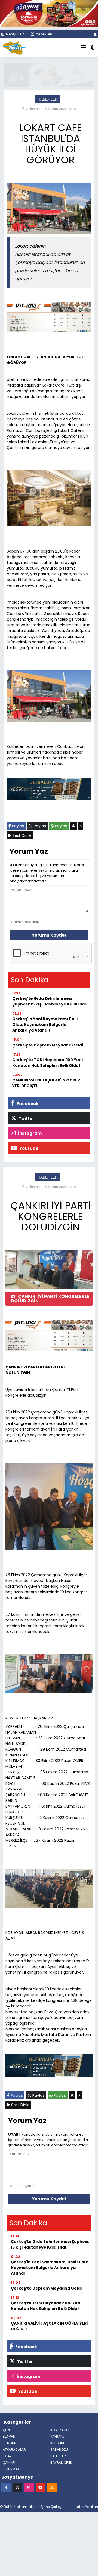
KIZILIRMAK (11, 2469)
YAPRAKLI (57, 2436)
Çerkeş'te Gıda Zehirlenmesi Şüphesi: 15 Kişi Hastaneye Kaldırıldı (49, 1001)
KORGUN (10, 2443)
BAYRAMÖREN (61, 2462)
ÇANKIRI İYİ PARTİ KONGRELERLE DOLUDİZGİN (50, 1299)
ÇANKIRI (9, 2462)
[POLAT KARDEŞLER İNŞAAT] (49, 790)
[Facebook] (6, 2487)
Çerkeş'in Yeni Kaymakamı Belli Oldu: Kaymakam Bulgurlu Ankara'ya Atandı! (45, 1024)
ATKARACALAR (14, 2449)
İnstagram (29, 1133)
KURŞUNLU (59, 2443)
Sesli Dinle (21, 835)
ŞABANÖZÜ (59, 2449)
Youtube (28, 1148)
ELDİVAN (9, 2436)
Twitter (26, 1118)
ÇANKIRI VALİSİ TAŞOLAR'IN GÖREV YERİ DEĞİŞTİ (46, 1083)
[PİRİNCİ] (49, 318)
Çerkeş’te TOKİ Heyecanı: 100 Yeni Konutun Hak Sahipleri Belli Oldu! (48, 1063)
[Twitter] (18, 2487)
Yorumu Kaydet (49, 935)
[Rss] (52, 2487)
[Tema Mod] (93, 48)
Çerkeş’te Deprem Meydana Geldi (48, 1045)
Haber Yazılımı (86, 2507)
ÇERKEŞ (9, 2430)
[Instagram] (29, 2487)
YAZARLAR (44, 34)
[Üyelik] (95, 34)
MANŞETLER (15, 34)
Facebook (27, 1104)
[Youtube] (40, 2487)
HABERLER (48, 99)
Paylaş (18, 826)
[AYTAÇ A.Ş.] (49, 13)
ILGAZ (7, 2456)
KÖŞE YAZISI (60, 2430)
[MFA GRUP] (49, 74)
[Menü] (84, 48)
